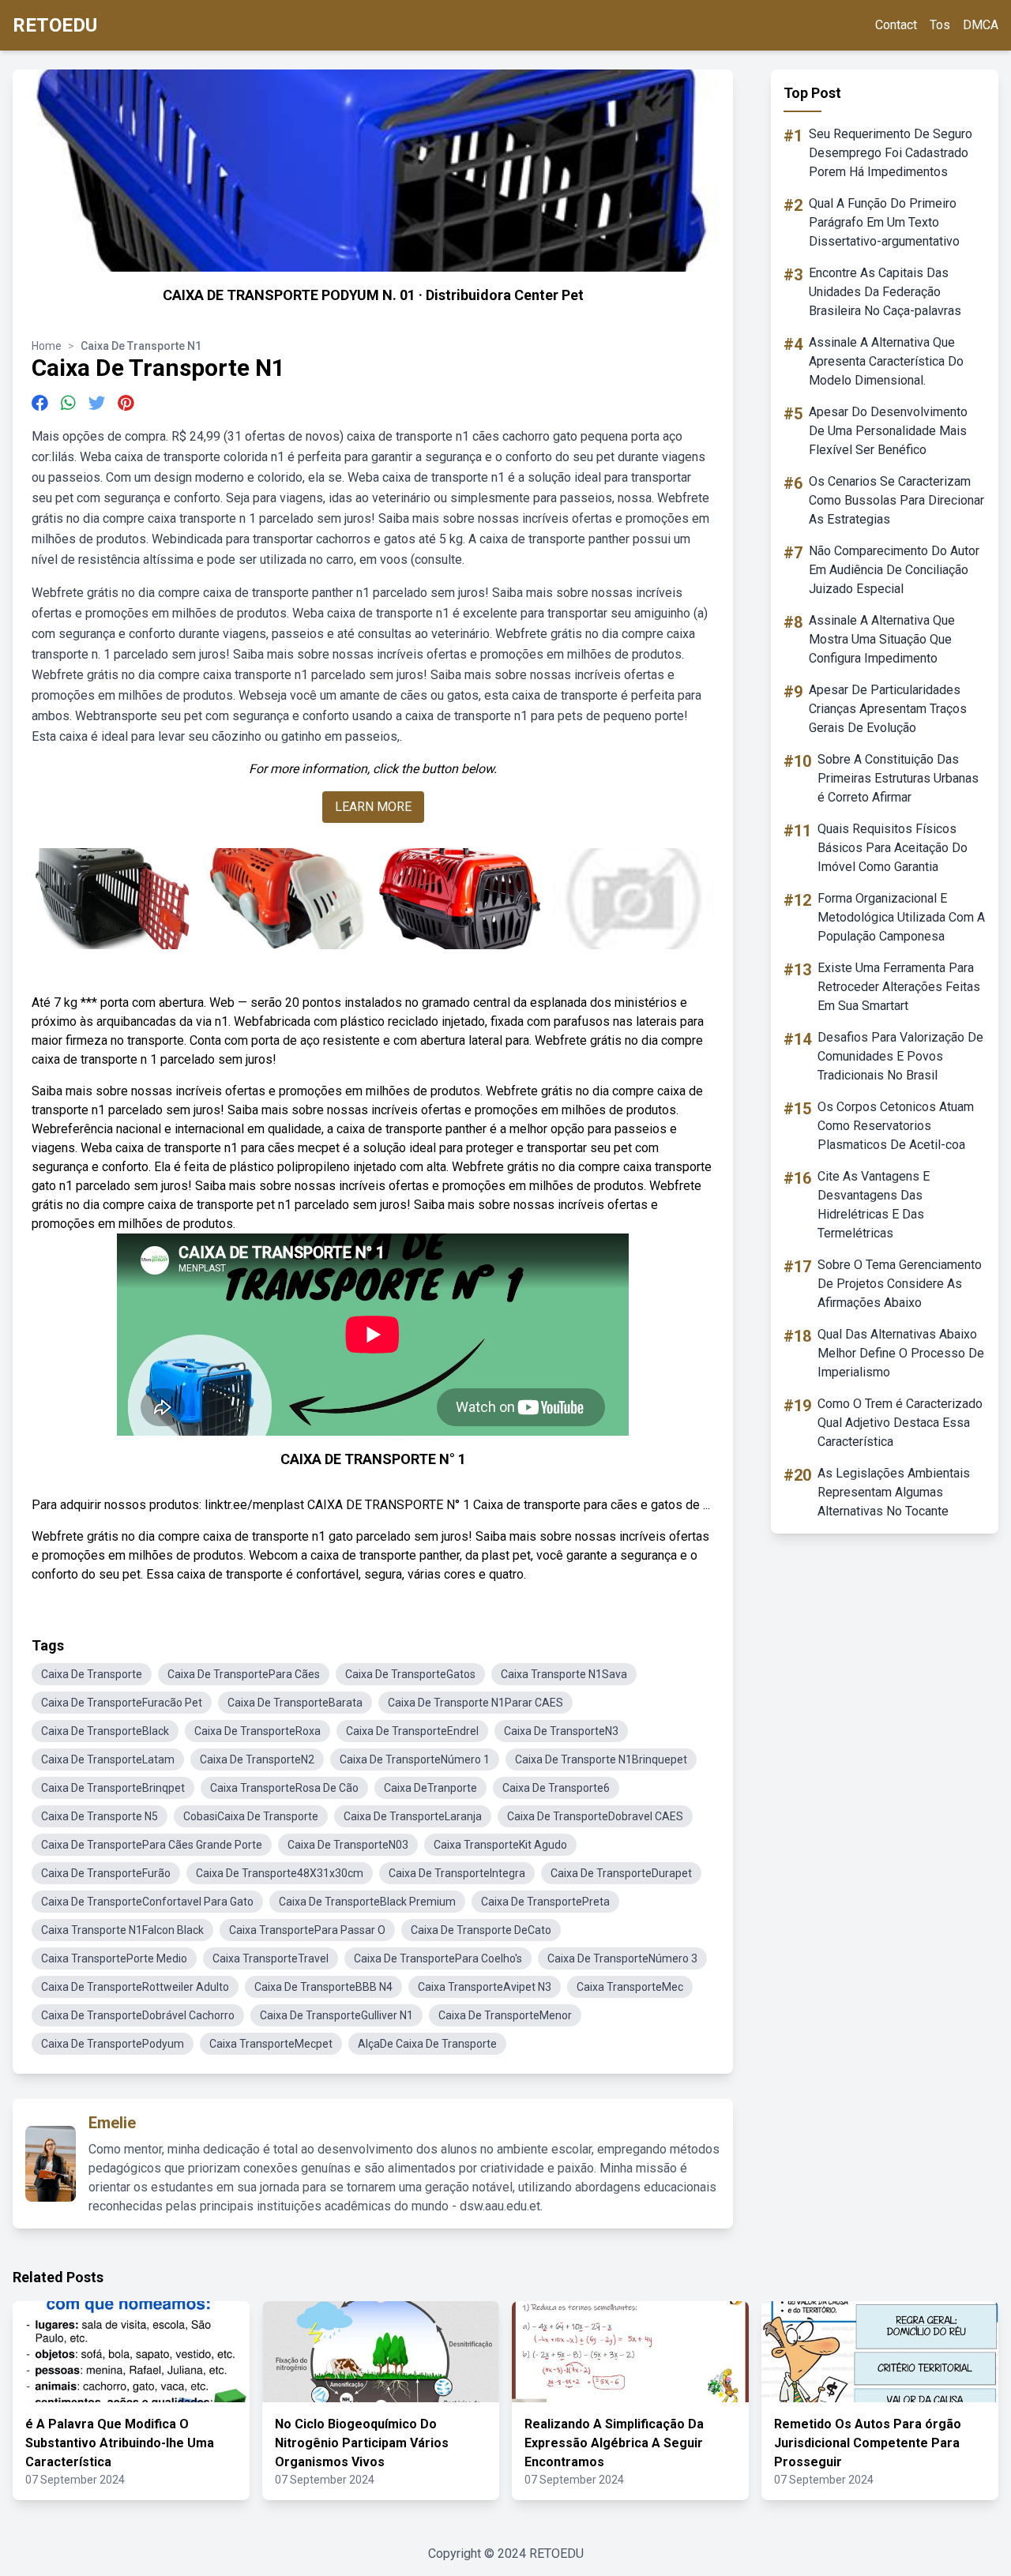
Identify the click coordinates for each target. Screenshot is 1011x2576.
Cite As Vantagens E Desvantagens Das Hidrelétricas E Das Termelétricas (874, 1205)
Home (47, 346)
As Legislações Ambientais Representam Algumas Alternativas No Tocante (894, 1492)
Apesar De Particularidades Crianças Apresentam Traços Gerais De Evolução (888, 709)
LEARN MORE (373, 807)
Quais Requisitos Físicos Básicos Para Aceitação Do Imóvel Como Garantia (893, 848)
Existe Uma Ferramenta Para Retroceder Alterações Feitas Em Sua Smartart (899, 987)
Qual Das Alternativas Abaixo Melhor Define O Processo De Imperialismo (901, 1353)
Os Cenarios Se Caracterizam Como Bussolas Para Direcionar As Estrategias (896, 500)
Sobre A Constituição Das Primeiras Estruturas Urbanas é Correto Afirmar (898, 778)
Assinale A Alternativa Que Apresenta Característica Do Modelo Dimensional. (886, 361)
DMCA (981, 25)
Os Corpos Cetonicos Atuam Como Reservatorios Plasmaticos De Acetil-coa (896, 1126)
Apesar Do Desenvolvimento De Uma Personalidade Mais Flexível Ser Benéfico (888, 431)
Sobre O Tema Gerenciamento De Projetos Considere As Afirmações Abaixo (900, 1284)
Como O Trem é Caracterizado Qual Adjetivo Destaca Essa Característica (900, 1423)
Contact (896, 25)
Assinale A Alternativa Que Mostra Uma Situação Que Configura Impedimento (882, 639)
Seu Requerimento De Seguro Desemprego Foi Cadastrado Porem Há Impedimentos (891, 153)
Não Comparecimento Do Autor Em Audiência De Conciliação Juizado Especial (894, 570)
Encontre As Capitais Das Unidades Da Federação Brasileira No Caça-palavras (885, 292)
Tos (940, 25)
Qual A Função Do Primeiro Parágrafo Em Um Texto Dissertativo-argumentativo (884, 222)
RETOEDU (55, 25)
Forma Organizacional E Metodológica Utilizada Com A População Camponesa (901, 917)
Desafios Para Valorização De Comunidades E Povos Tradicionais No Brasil (900, 1056)
